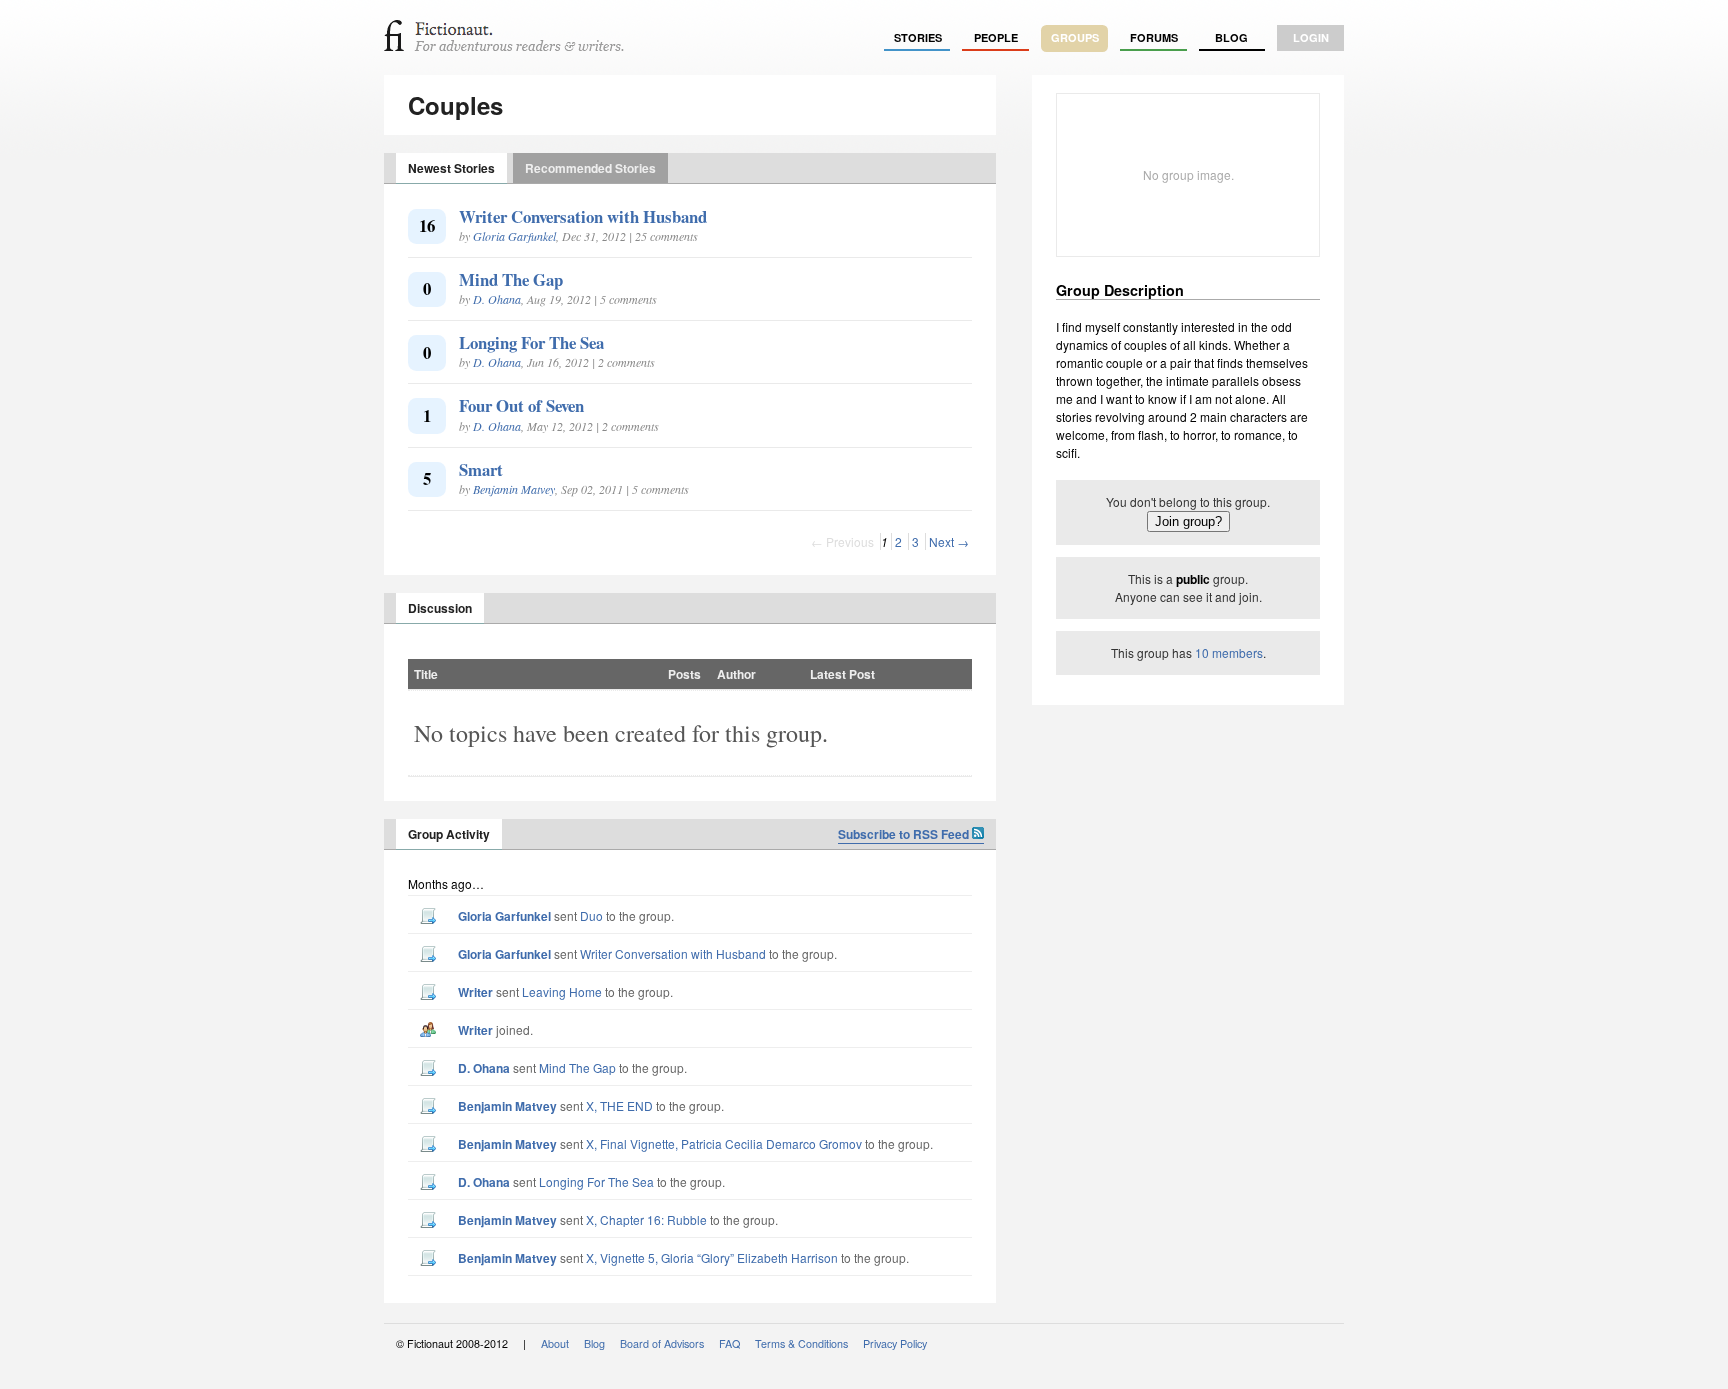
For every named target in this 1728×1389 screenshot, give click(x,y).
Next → (949, 541)
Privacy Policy (895, 1343)
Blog (1231, 37)
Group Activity (449, 834)
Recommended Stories (590, 168)
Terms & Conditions (801, 1343)
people (996, 37)
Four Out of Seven (521, 405)
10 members (1229, 652)
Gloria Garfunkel (514, 236)
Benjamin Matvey (514, 489)
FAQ (729, 1343)
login (1311, 37)
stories (918, 37)
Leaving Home (562, 991)
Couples (455, 105)
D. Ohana (497, 299)
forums (1154, 37)
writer (475, 992)
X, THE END (619, 1105)
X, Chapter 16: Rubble (646, 1219)
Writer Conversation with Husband (583, 216)
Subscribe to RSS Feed (905, 834)
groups (1075, 37)
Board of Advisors (662, 1343)
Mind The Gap (511, 279)
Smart (481, 469)
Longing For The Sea (531, 342)
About (555, 1343)
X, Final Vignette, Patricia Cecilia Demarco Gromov (724, 1143)
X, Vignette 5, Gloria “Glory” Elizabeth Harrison (712, 1257)
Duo (591, 915)
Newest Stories (451, 168)
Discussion (440, 608)
